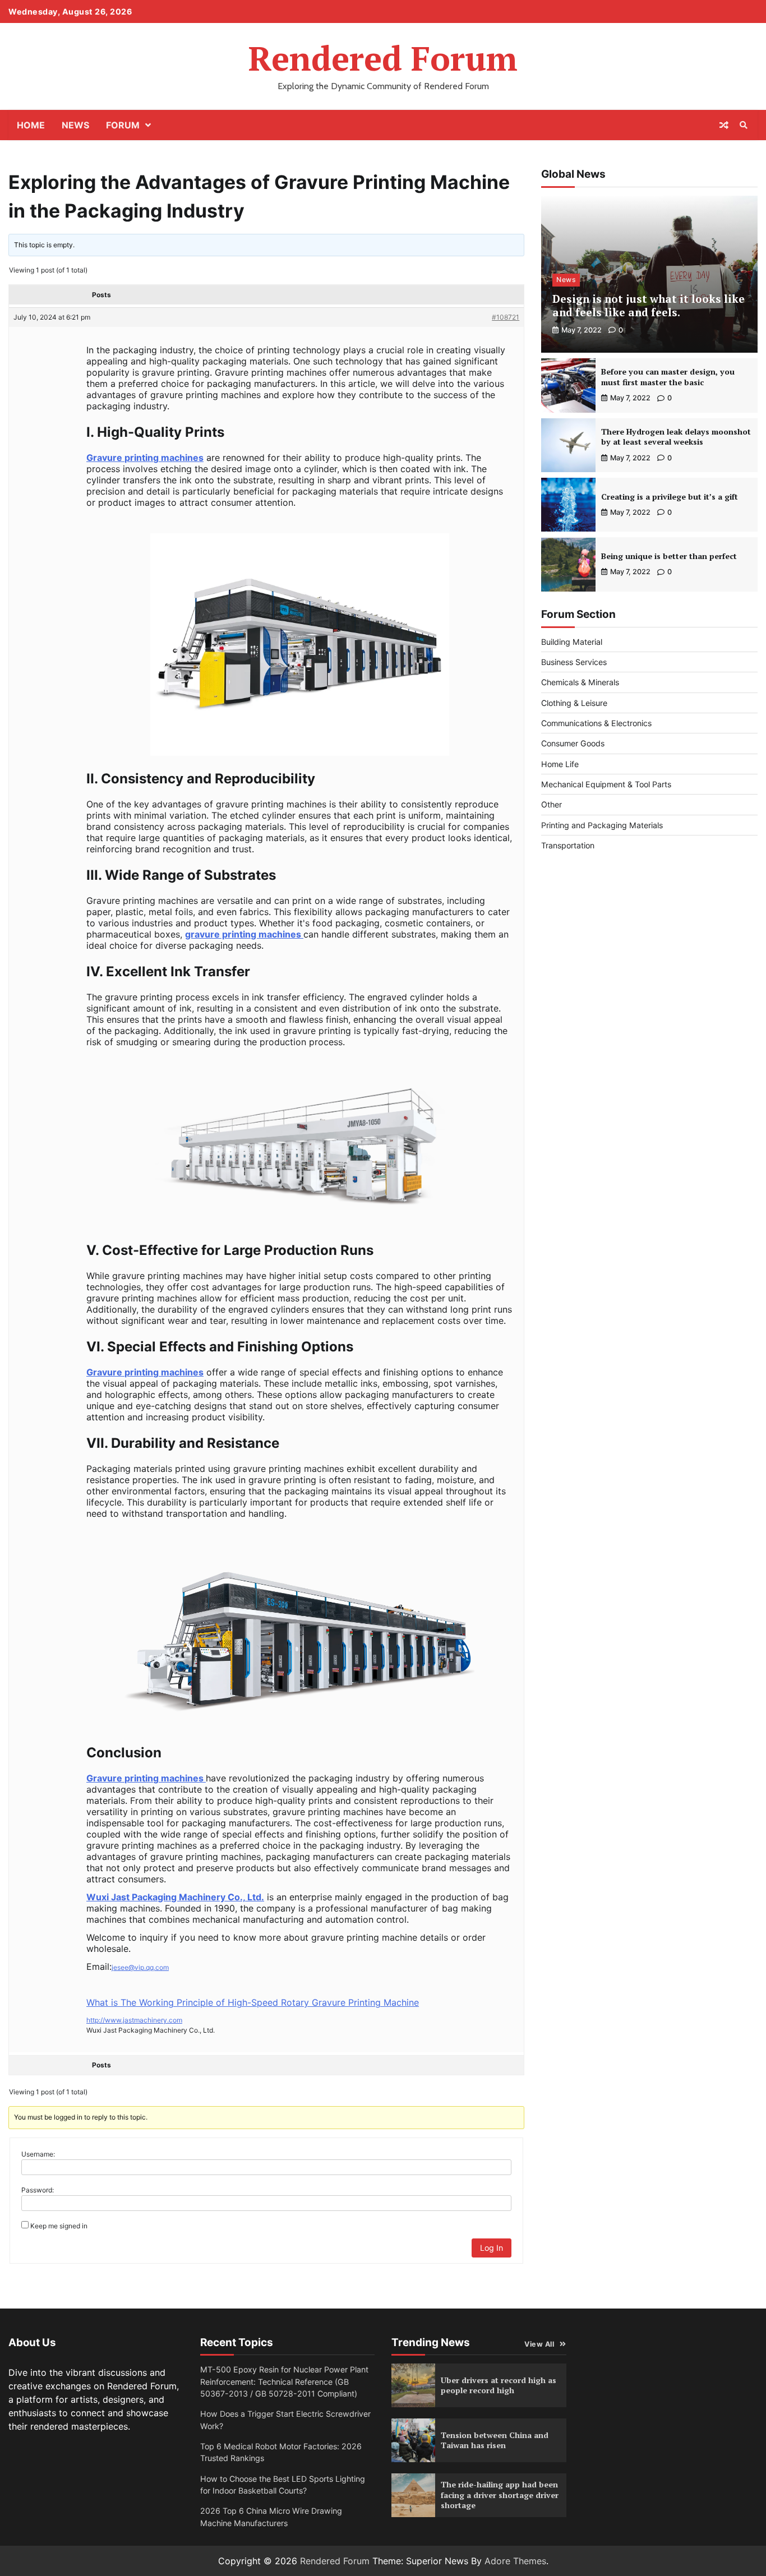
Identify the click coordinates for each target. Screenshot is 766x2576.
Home (31, 125)
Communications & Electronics (596, 723)
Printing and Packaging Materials (602, 825)
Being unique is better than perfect (669, 556)
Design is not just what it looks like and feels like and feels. (649, 306)
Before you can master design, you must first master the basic (668, 377)
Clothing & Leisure (574, 703)
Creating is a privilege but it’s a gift (670, 497)
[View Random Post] (724, 125)
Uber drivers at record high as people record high (499, 2385)
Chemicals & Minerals (580, 682)
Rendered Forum (383, 58)
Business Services (574, 662)
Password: (38, 2190)
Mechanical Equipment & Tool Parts (606, 784)
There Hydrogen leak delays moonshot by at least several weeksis (676, 437)
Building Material (572, 642)
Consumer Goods (573, 744)
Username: (38, 2154)
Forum (123, 125)
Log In (492, 2248)
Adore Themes (515, 2561)
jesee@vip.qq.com (140, 1967)
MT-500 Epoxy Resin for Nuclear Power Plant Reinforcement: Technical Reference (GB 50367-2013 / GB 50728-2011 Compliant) (284, 2381)
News (75, 125)
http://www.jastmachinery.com (134, 2020)
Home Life (560, 764)
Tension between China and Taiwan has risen (495, 2440)
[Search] (744, 125)
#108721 (506, 317)
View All (539, 2344)
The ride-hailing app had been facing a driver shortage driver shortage (500, 2495)
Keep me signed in (59, 2226)
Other (552, 805)
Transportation (568, 845)
